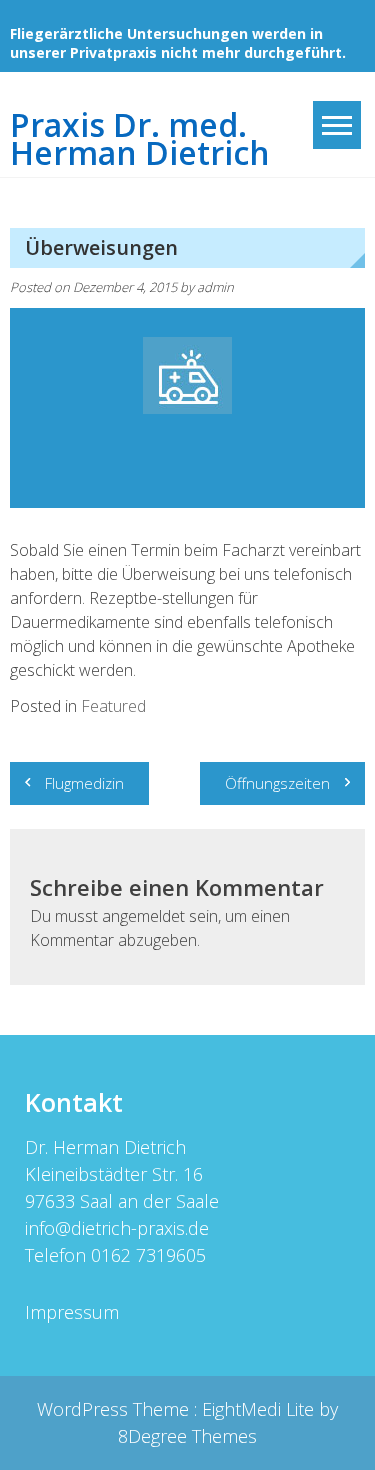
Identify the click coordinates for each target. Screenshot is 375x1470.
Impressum (72, 1312)
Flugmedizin (84, 783)
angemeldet (143, 916)
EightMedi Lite (260, 1409)
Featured (113, 706)
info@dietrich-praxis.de (117, 1228)
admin (215, 287)
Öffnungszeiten (277, 783)
